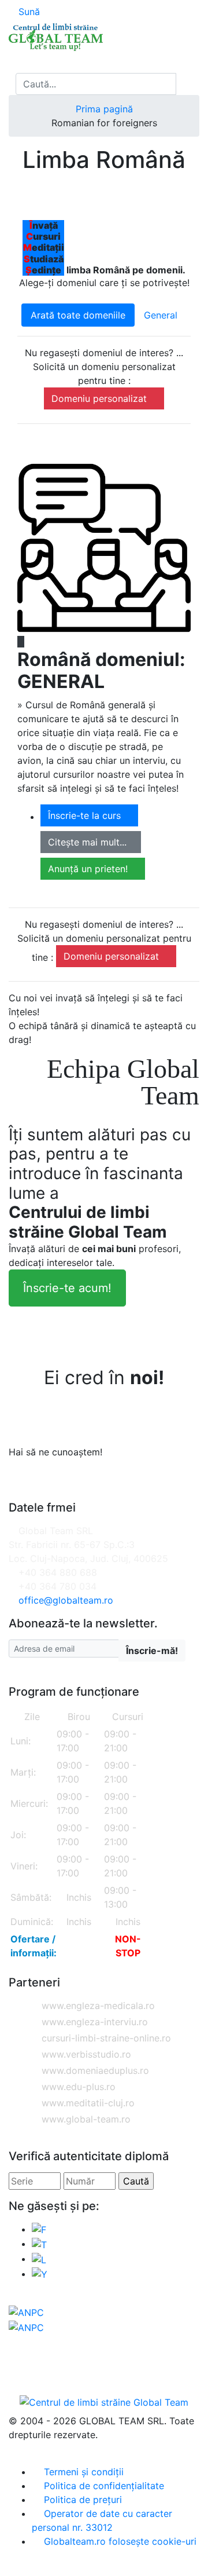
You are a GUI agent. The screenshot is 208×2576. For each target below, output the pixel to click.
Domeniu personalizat (101, 398)
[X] (39, 2244)
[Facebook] (39, 2229)
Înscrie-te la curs (86, 815)
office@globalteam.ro (66, 1600)
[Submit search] (187, 84)
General (161, 315)
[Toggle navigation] (20, 62)
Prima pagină (104, 109)
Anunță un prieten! (89, 869)
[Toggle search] (12, 84)
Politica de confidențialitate (103, 2486)
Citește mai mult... (87, 842)
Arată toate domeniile (78, 315)
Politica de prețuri (81, 2500)
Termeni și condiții (82, 2472)
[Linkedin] (39, 2259)
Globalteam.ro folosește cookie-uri (119, 2541)
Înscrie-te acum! (67, 1288)
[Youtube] (40, 2274)
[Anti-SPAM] (120, 1600)
